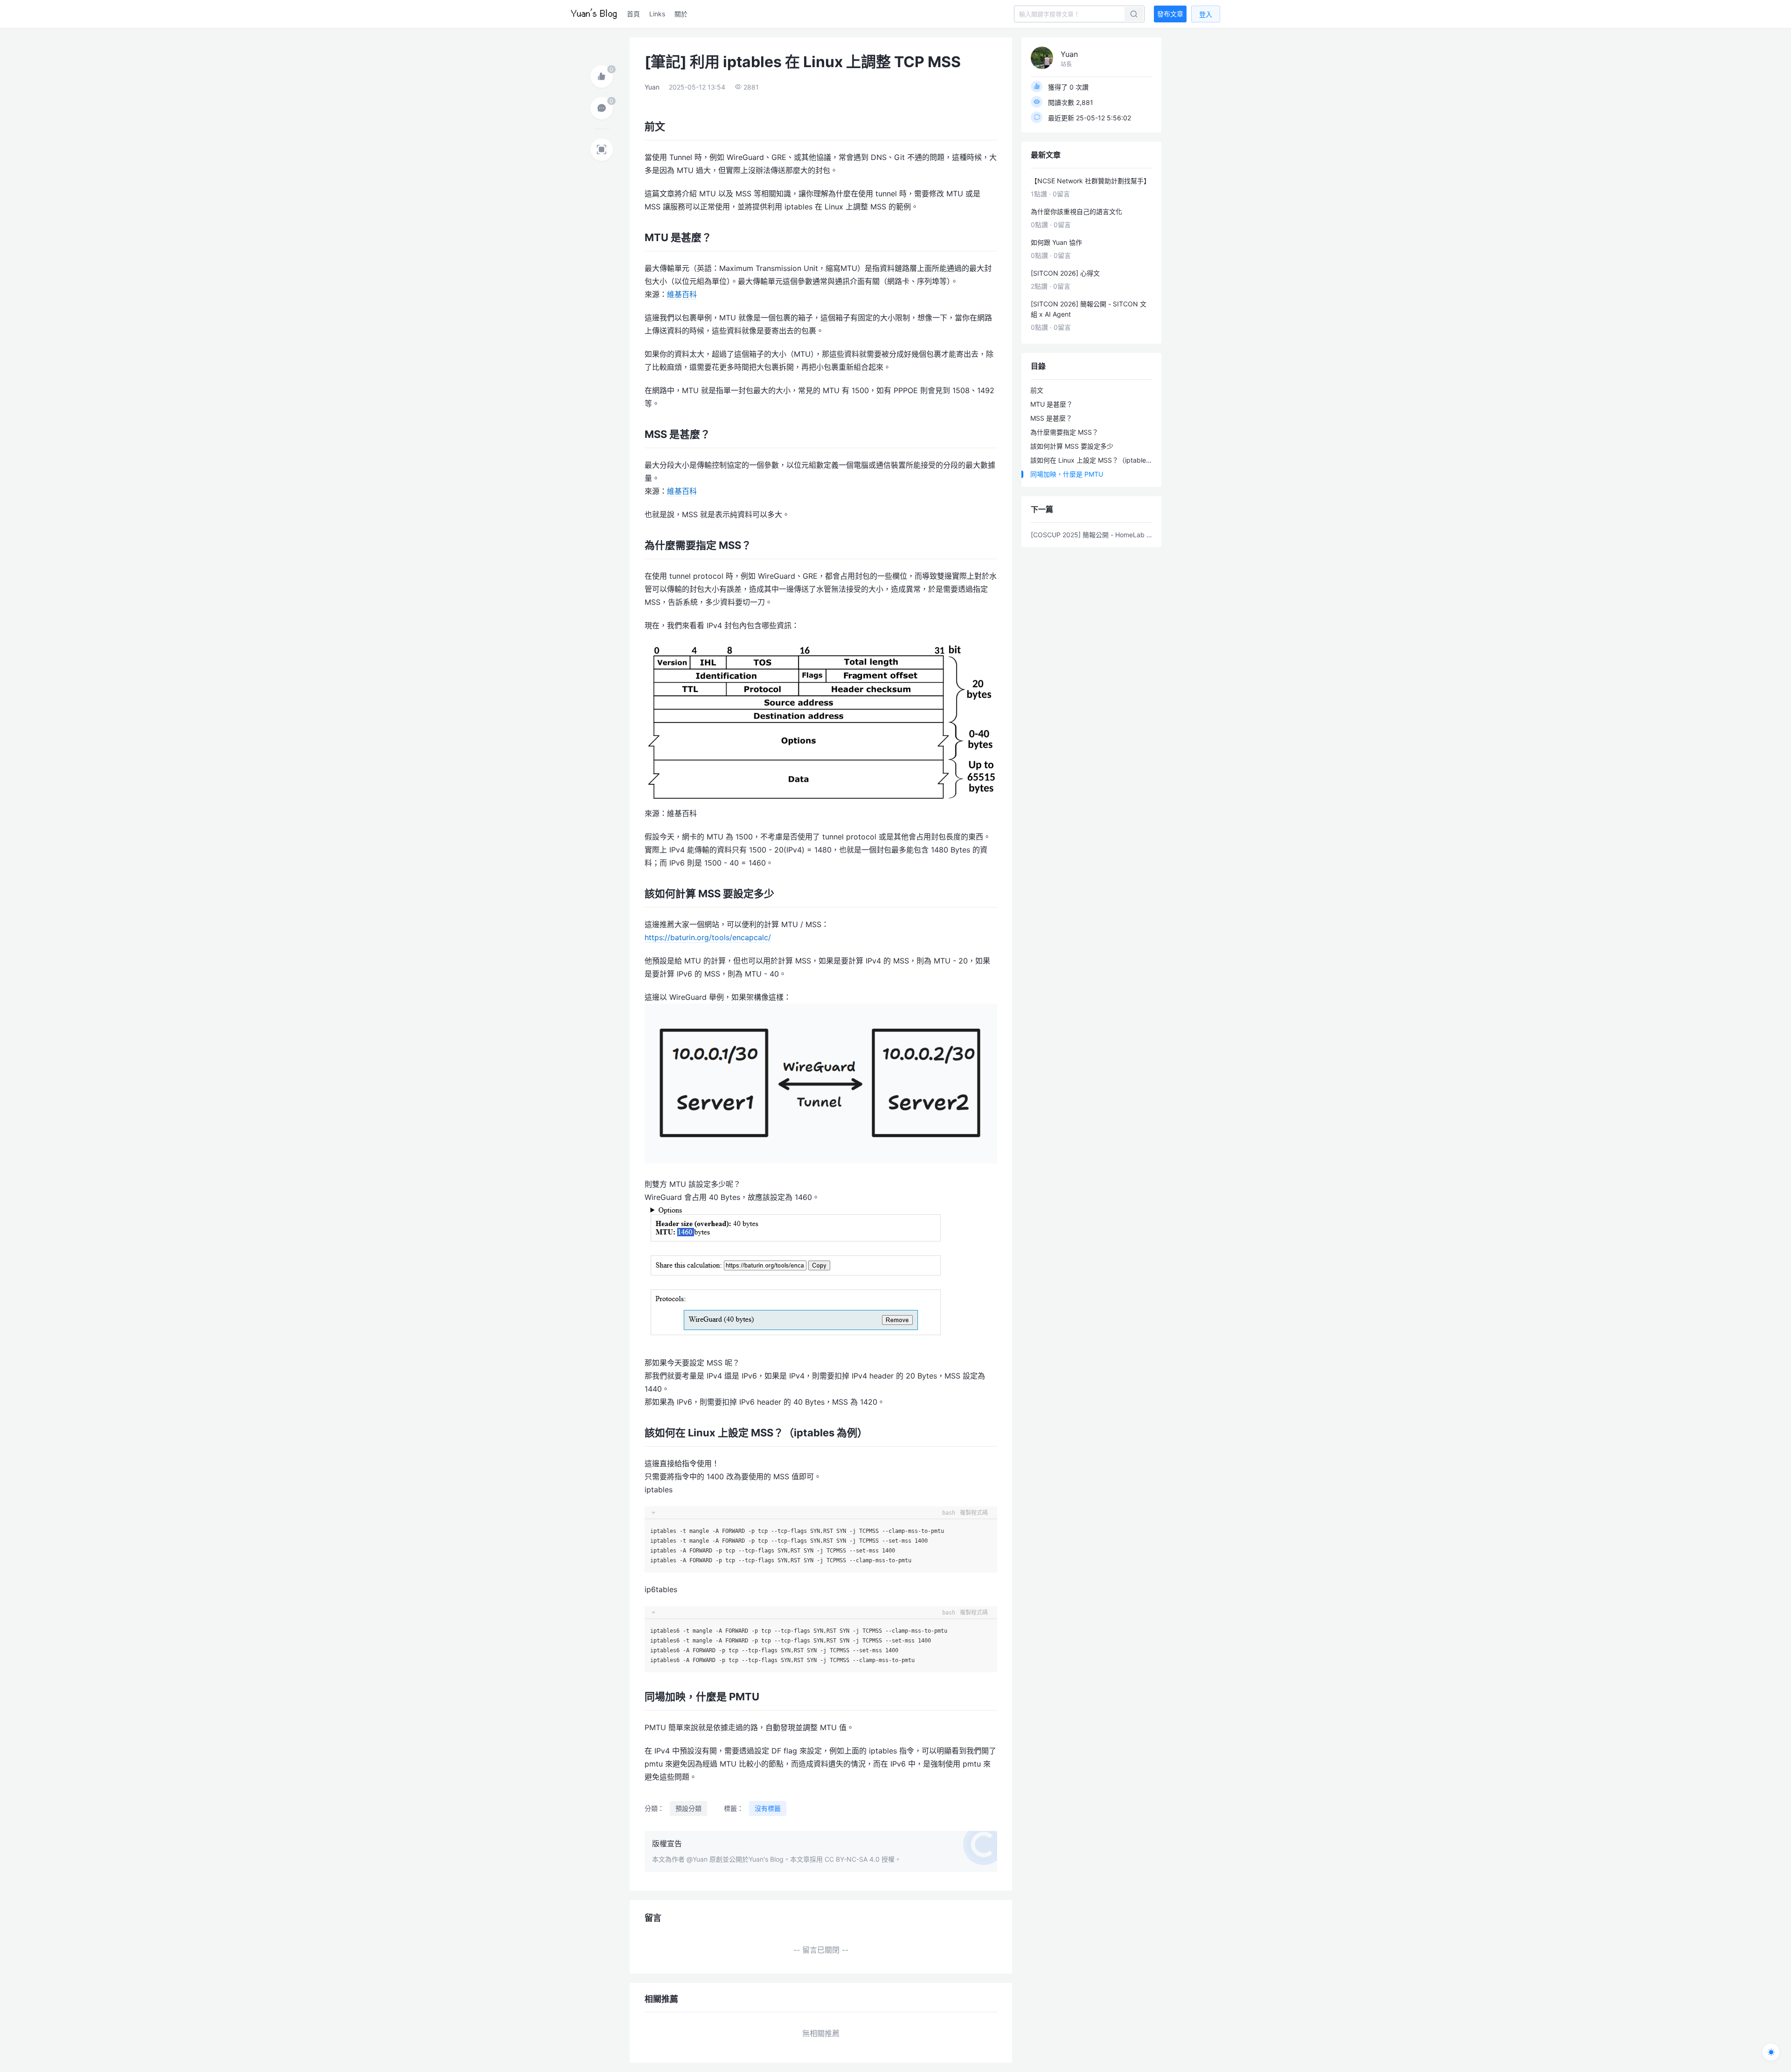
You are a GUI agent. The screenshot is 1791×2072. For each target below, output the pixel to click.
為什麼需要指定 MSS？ (1064, 432)
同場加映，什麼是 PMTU (1067, 474)
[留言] (602, 108)
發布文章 (1170, 14)
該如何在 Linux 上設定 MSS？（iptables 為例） (1093, 460)
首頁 (633, 14)
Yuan (652, 87)
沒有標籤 (768, 1808)
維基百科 (682, 294)
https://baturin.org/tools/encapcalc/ (708, 937)
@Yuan (697, 1859)
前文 (1037, 390)
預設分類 (688, 1808)
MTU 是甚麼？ (1052, 404)
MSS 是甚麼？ (1051, 418)
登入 (1206, 14)
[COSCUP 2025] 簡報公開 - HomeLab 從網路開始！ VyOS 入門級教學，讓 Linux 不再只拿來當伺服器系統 (1091, 535)
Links (657, 14)
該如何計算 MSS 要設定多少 (1072, 446)
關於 (681, 14)
